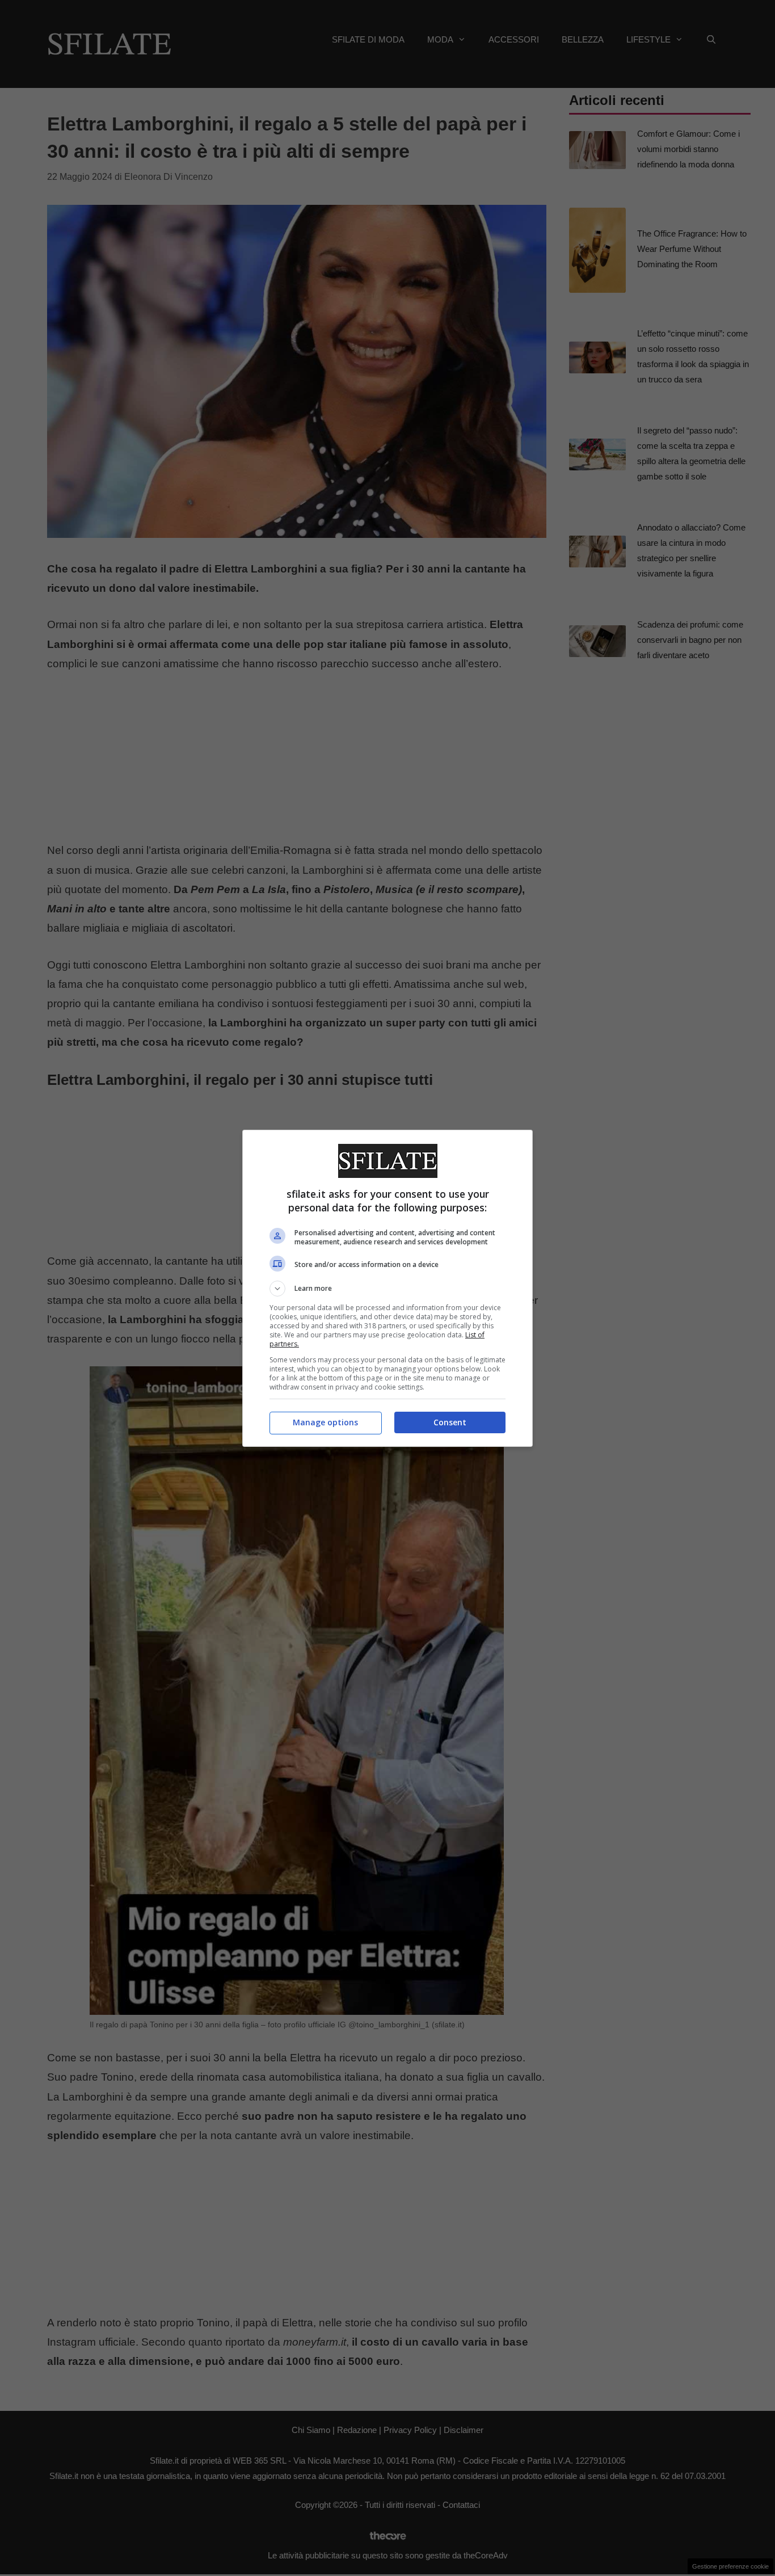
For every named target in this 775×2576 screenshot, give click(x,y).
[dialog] (387, 1288)
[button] (387, 1289)
